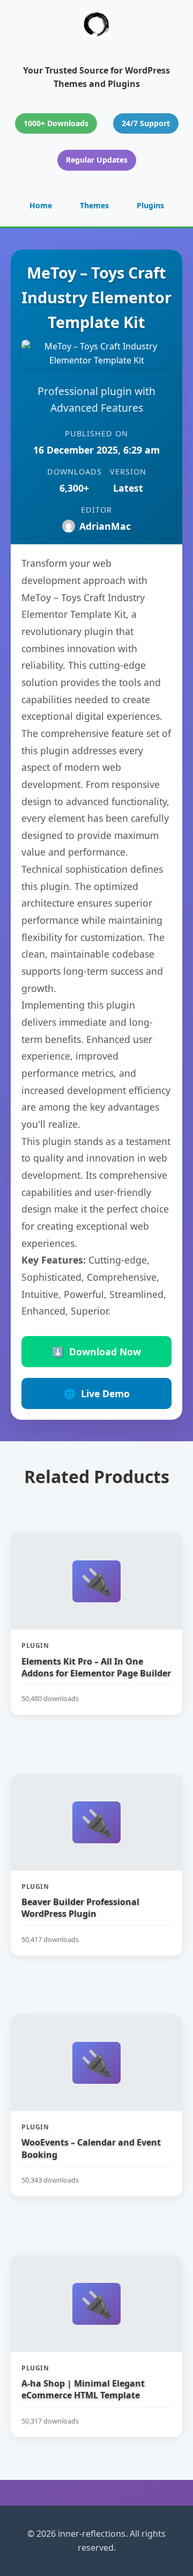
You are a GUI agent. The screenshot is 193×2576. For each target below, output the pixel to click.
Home (41, 205)
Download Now (96, 1352)
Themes (94, 205)
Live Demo (97, 1393)
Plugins (150, 205)
